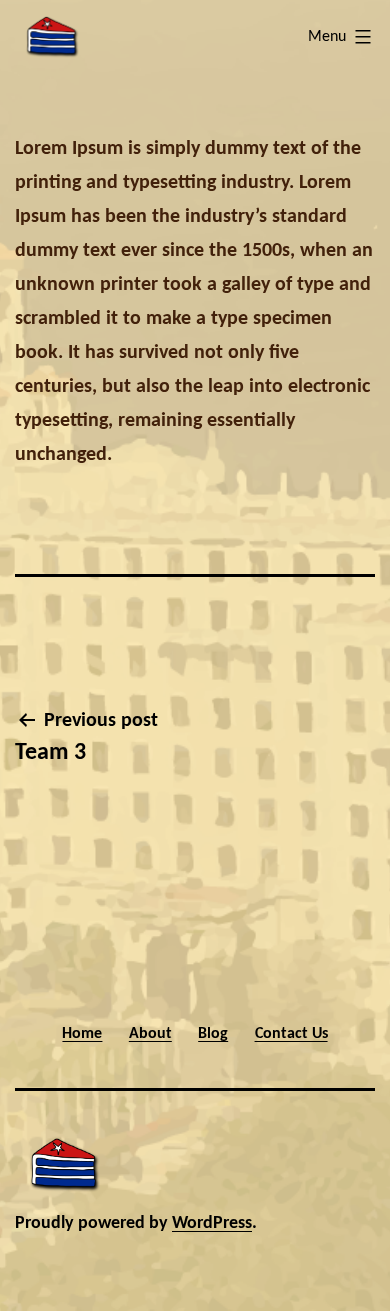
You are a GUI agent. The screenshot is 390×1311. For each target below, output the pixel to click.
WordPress (212, 1223)
